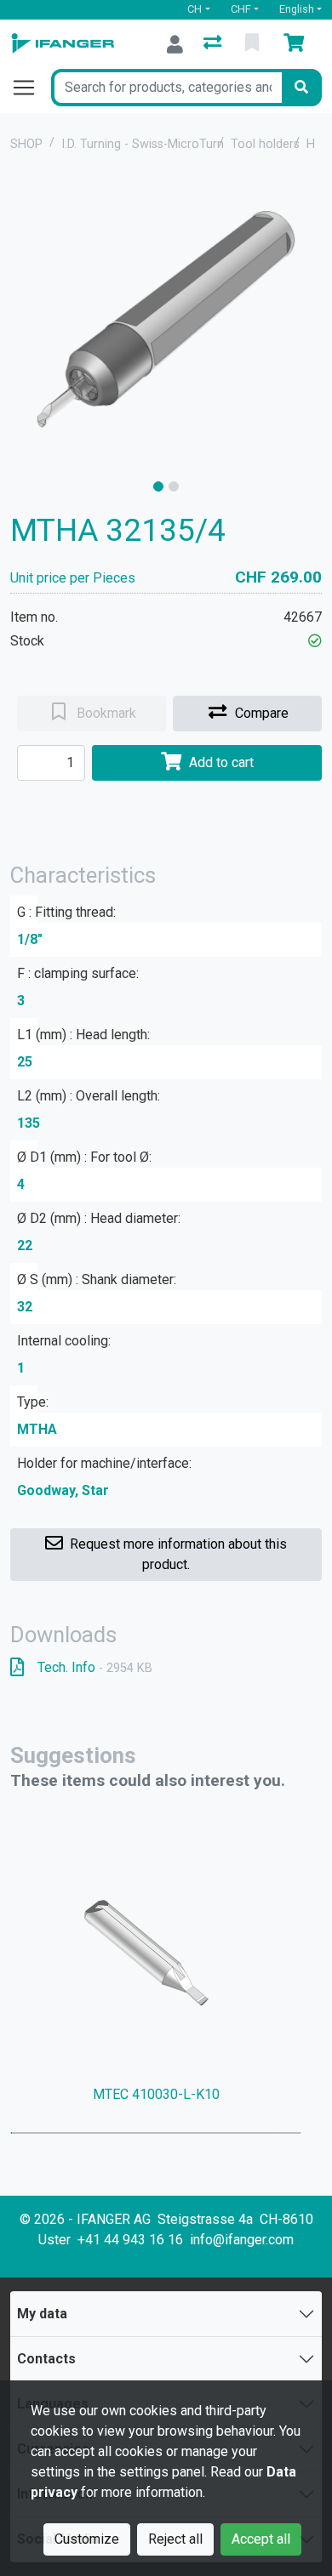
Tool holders (265, 144)
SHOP (26, 144)
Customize (87, 2539)
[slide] (158, 486)
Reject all (175, 2539)
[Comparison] (214, 44)
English (297, 9)
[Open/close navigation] (31, 88)
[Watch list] (254, 44)
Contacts (46, 2359)
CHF (241, 9)
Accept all (261, 2539)
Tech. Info (95, 1667)
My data (42, 2314)
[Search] (301, 88)
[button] (315, 641)
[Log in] (175, 44)
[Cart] (297, 44)
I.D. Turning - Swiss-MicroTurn (143, 144)
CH (195, 9)
